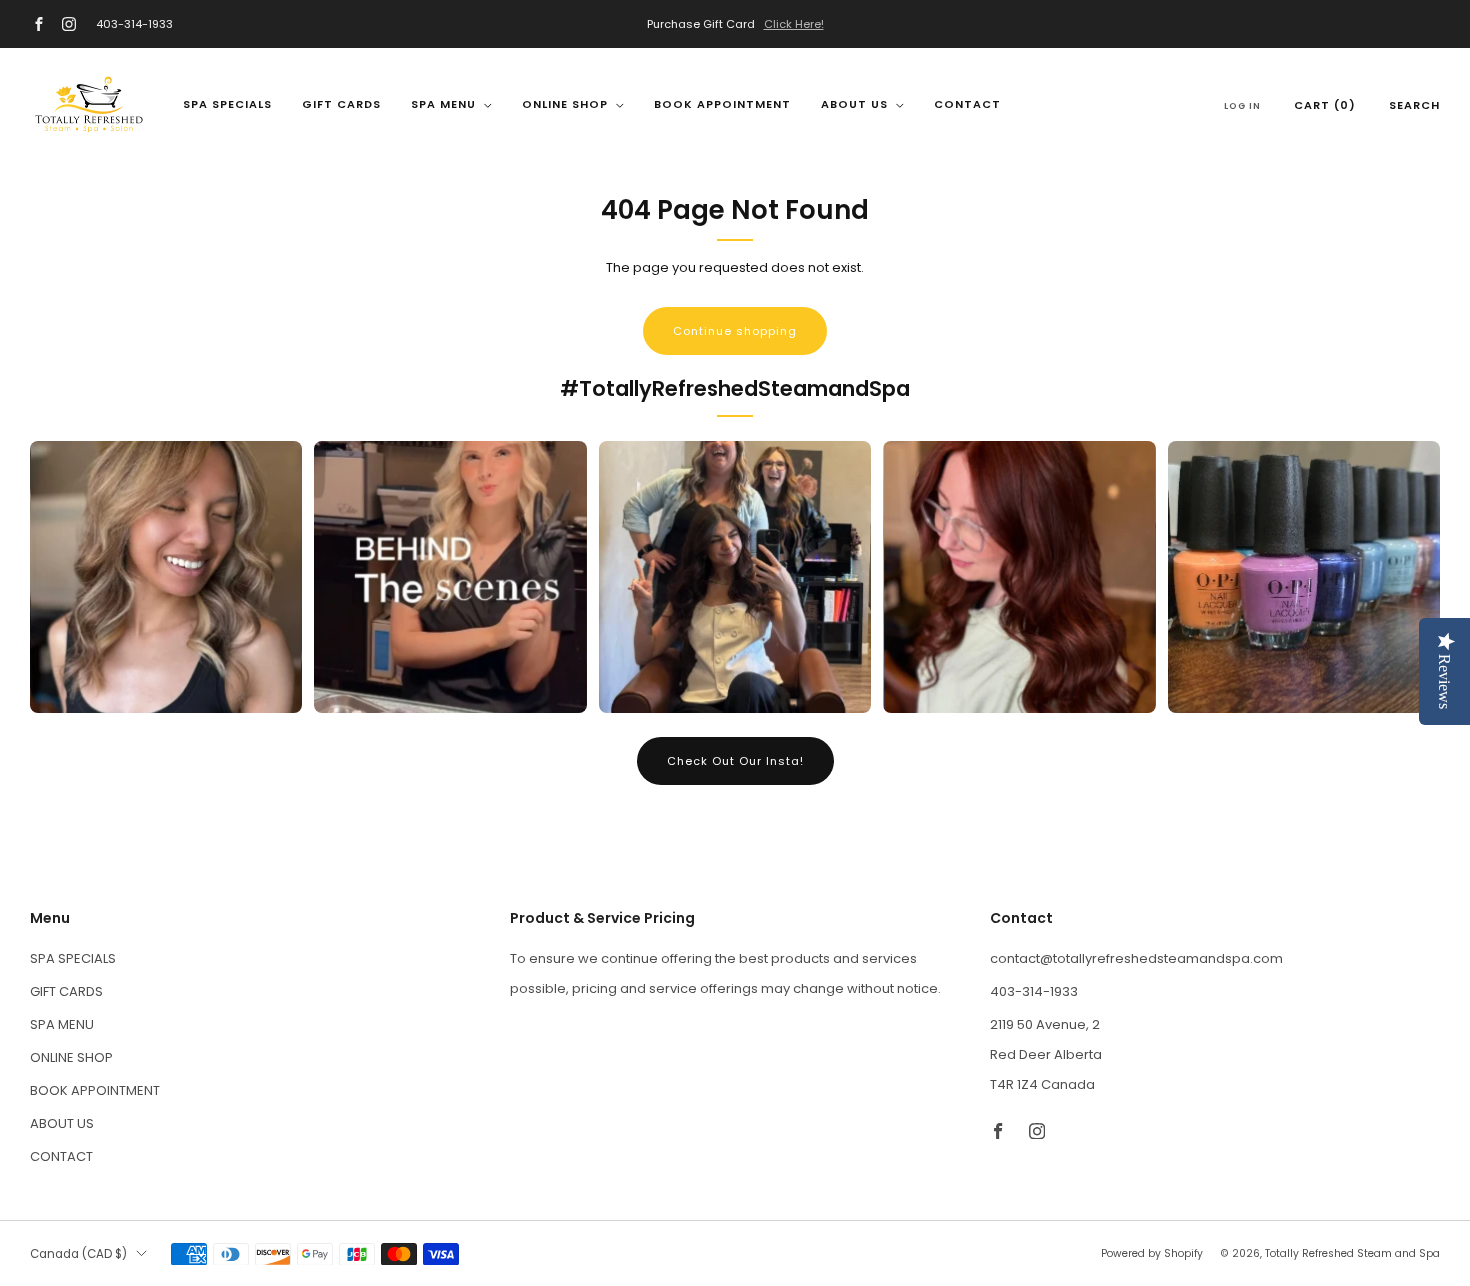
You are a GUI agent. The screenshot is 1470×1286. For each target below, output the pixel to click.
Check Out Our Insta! (735, 761)
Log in (1242, 106)
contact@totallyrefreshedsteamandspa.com (1136, 958)
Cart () (1325, 105)
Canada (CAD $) (78, 1254)
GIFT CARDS (341, 104)
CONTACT (967, 104)
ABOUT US (854, 104)
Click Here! (794, 24)
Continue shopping (735, 331)
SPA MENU (443, 104)
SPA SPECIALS (227, 104)
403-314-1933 (134, 24)
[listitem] (735, 24)
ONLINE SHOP (565, 104)
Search (1414, 105)
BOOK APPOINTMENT (722, 104)
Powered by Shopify (1152, 1253)
